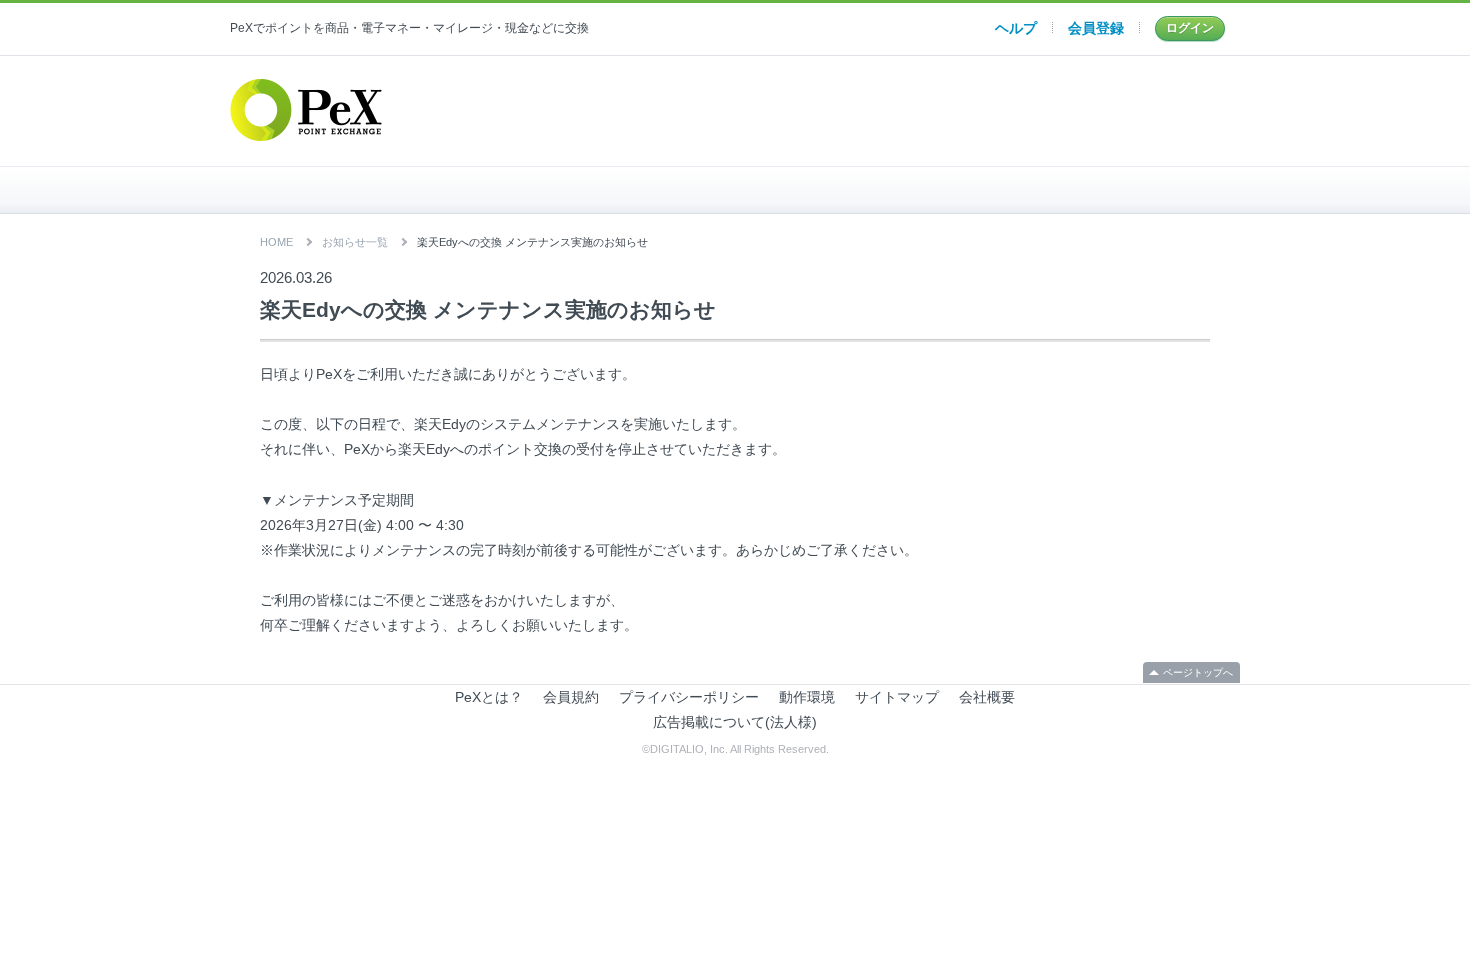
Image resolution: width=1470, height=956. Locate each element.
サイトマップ (897, 697)
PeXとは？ (489, 697)
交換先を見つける (1071, 190)
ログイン (1190, 28)
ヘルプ (1016, 28)
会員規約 (571, 697)
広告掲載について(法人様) (735, 722)
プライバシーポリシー (689, 697)
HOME (398, 190)
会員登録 (1096, 28)
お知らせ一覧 (355, 242)
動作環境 (807, 697)
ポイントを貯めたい (735, 190)
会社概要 (987, 697)
